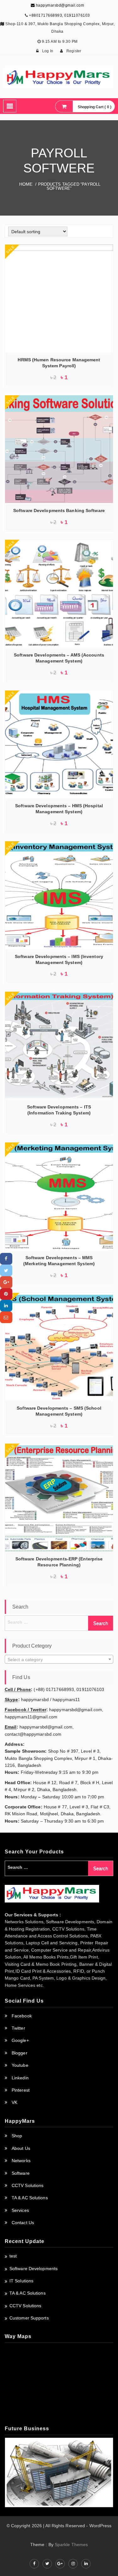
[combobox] (59, 1659)
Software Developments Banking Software (59, 510)
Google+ (20, 2040)
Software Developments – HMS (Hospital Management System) (59, 809)
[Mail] (6, 1317)
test (13, 2256)
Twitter (18, 2028)
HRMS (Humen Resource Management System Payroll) (59, 363)
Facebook (22, 2016)
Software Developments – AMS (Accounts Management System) (59, 658)
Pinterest (21, 2090)
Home (26, 184)
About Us (21, 2148)
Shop (17, 2136)
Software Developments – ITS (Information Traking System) (59, 1110)
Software (21, 2173)
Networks (21, 2161)
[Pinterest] (6, 1294)
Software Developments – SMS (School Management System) (59, 1411)
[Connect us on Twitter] (47, 2564)
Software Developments (34, 2269)
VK (14, 2102)
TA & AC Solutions (30, 2198)
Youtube (20, 2065)
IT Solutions (21, 2281)
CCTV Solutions (28, 2185)
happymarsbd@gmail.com (59, 5)
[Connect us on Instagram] (73, 2564)
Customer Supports (29, 2318)
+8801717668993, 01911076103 (59, 15)
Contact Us (23, 2223)
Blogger (20, 2053)
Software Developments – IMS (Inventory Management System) (59, 959)
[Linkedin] (6, 1306)
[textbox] (59, 1660)
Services (20, 2210)
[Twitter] (6, 1270)
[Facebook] (6, 1259)
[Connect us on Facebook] (34, 2564)
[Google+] (6, 1282)
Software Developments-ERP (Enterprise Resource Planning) (59, 1562)
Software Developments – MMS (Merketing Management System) (59, 1261)
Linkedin (20, 2078)
